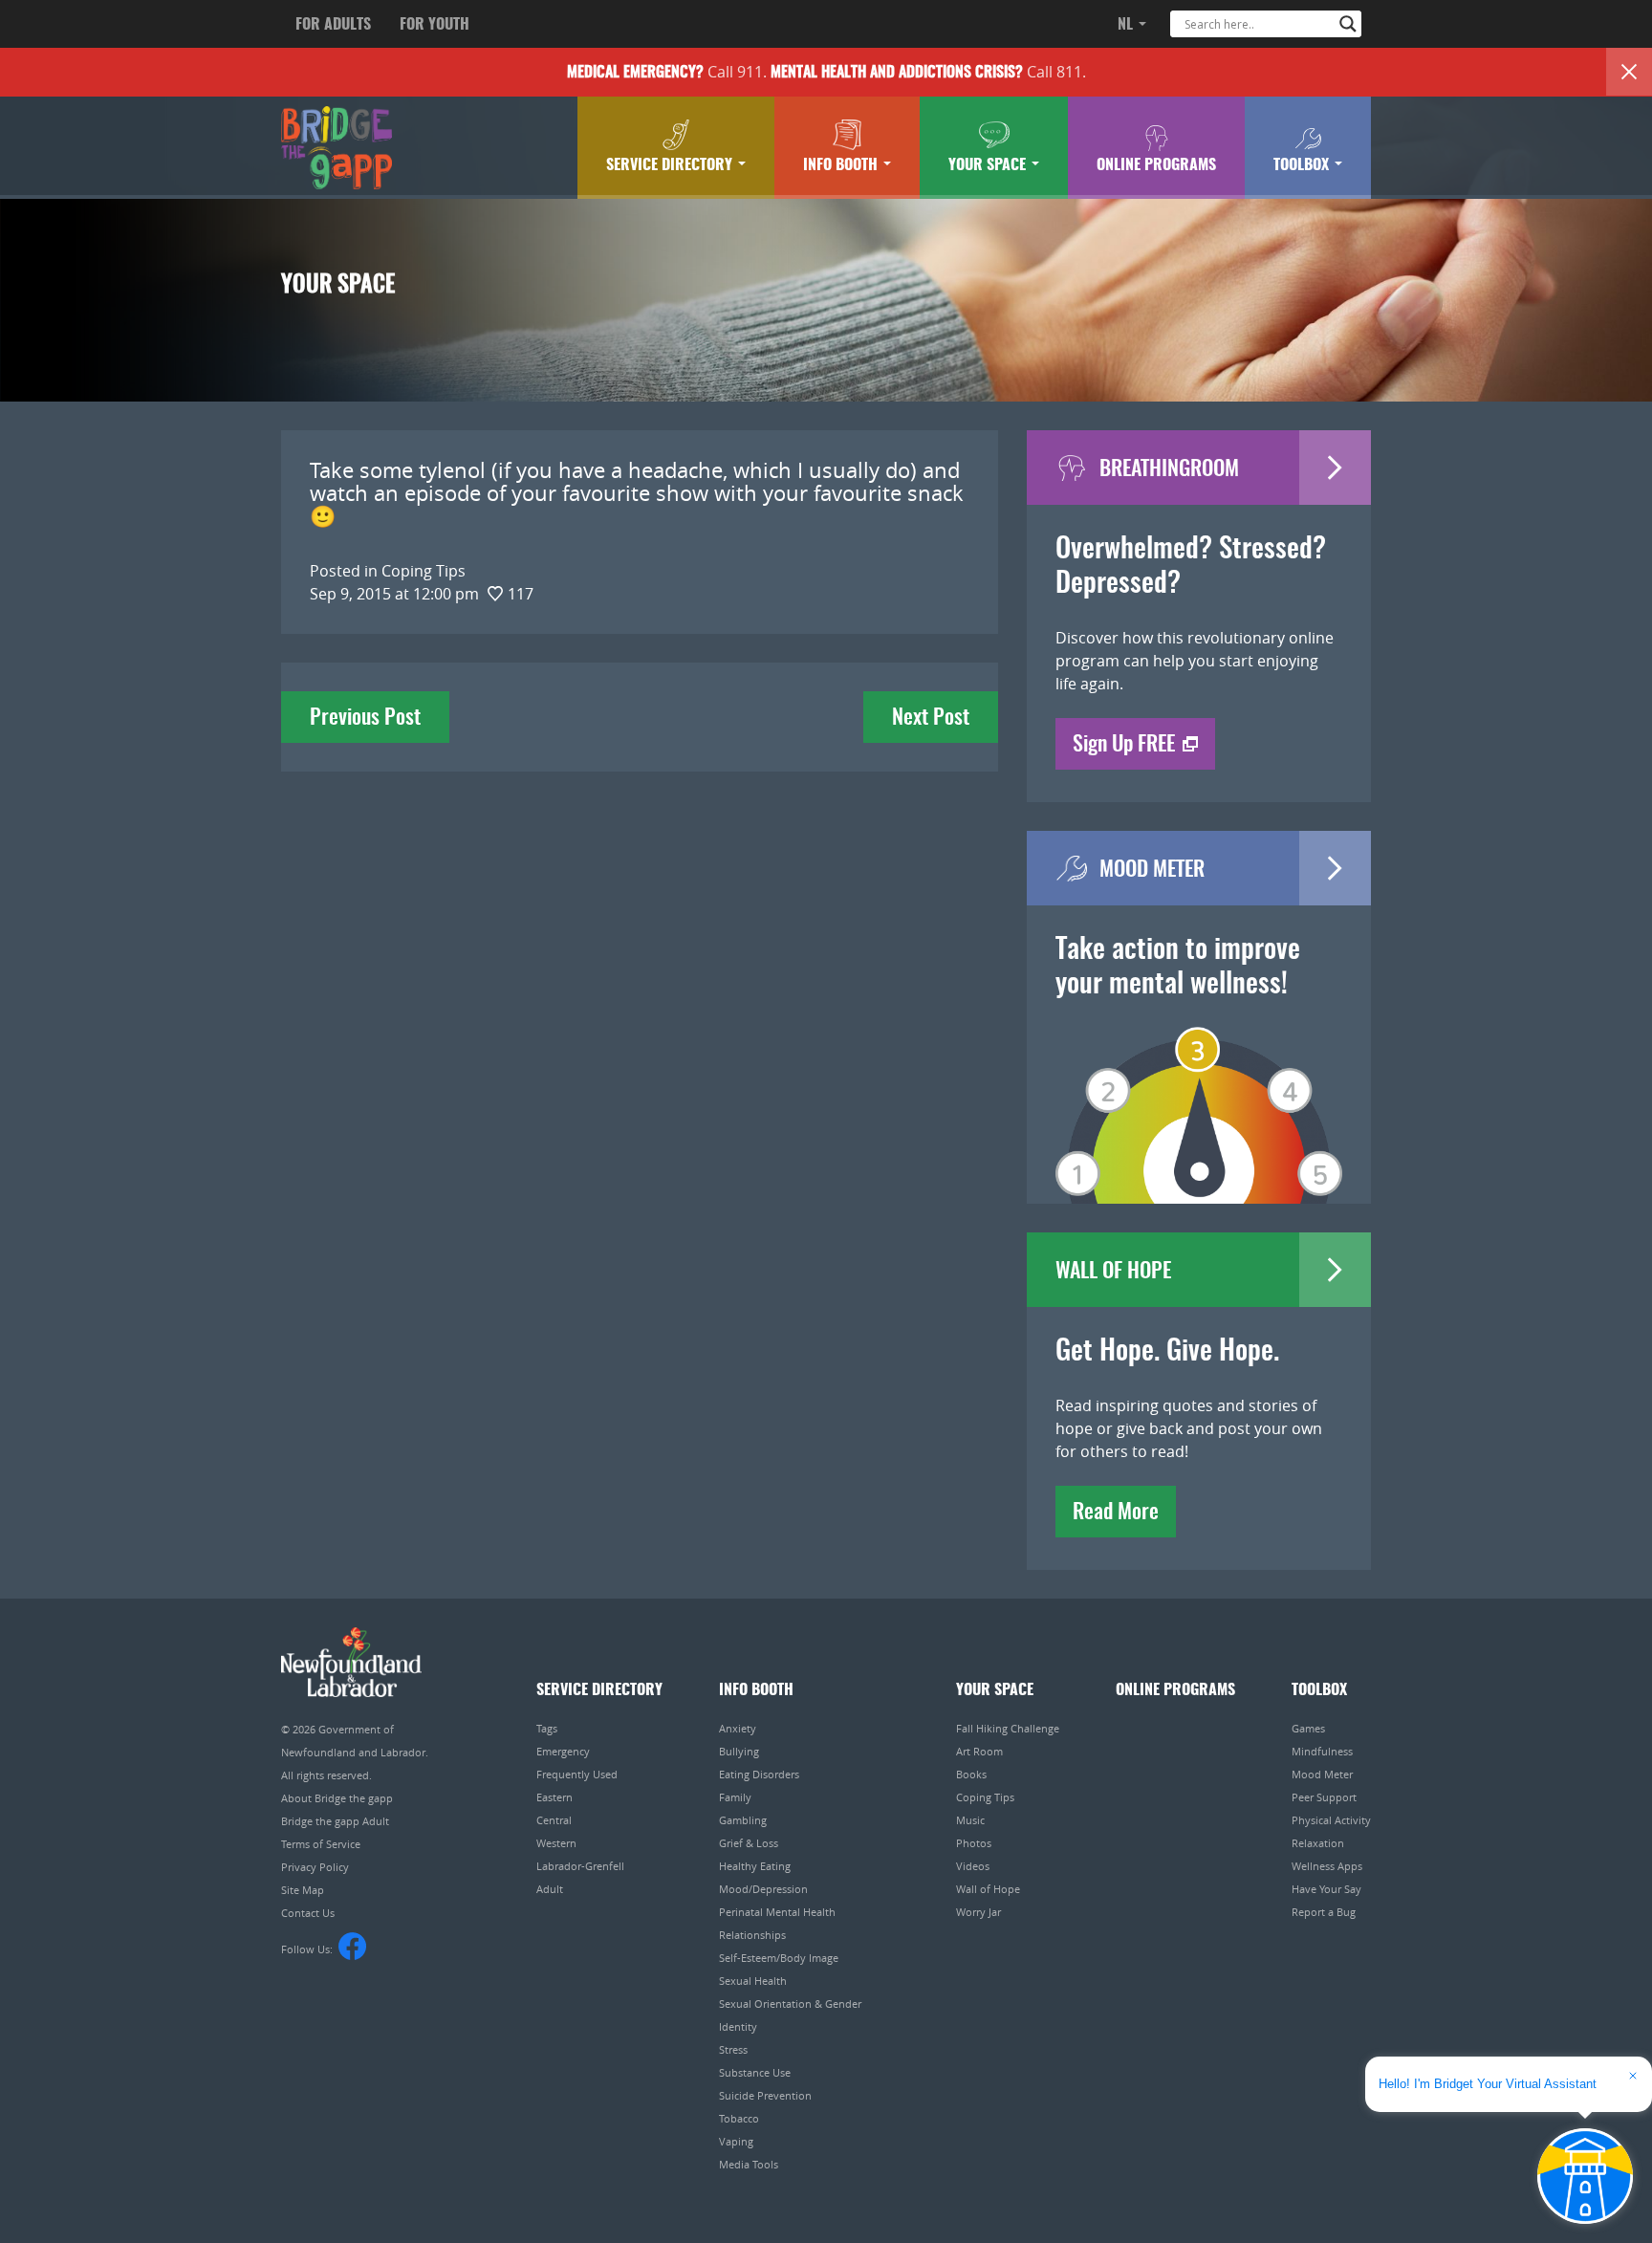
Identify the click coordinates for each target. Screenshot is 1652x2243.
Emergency (563, 1751)
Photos (974, 1843)
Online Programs (1156, 165)
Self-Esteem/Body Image (779, 1958)
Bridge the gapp (337, 148)
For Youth (435, 25)
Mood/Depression (763, 1889)
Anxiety (738, 1728)
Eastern (554, 1797)
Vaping (736, 2141)
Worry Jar (978, 1912)
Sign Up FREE (1124, 745)
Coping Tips (985, 1797)
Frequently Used (577, 1774)
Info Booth (842, 165)
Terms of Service (321, 1844)
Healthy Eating (755, 1866)
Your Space (989, 165)
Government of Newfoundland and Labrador (351, 1662)
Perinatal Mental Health (777, 1912)
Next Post (931, 718)
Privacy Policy (315, 1867)
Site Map (303, 1890)
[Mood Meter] (1199, 1088)
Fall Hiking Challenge (1008, 1728)
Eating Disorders (759, 1774)
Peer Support (1324, 1797)
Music (970, 1820)
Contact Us (308, 1913)
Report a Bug (1324, 1912)
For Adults (333, 25)
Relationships (752, 1935)
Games (1308, 1728)
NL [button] (1127, 25)
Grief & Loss (749, 1843)
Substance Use (755, 2072)
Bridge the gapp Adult (335, 1821)
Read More (1116, 1513)
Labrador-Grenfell (580, 1866)
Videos (973, 1866)
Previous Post (365, 718)
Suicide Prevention (765, 2095)
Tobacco (739, 2118)
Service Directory (671, 165)
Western (556, 1843)
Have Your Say (1326, 1889)
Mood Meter (1322, 1774)
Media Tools (749, 2164)
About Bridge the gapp (337, 1798)
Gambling (743, 1820)
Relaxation (1318, 1843)
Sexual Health (753, 1981)
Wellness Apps (1327, 1866)
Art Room (979, 1751)
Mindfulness (1322, 1751)
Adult (550, 1889)
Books (971, 1774)
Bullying (739, 1751)
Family (735, 1797)
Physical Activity (1331, 1820)
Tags (547, 1728)
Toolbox (1303, 165)
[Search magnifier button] (1348, 24)
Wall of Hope (988, 1889)
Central (554, 1820)
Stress (733, 2049)
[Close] (1629, 72)
